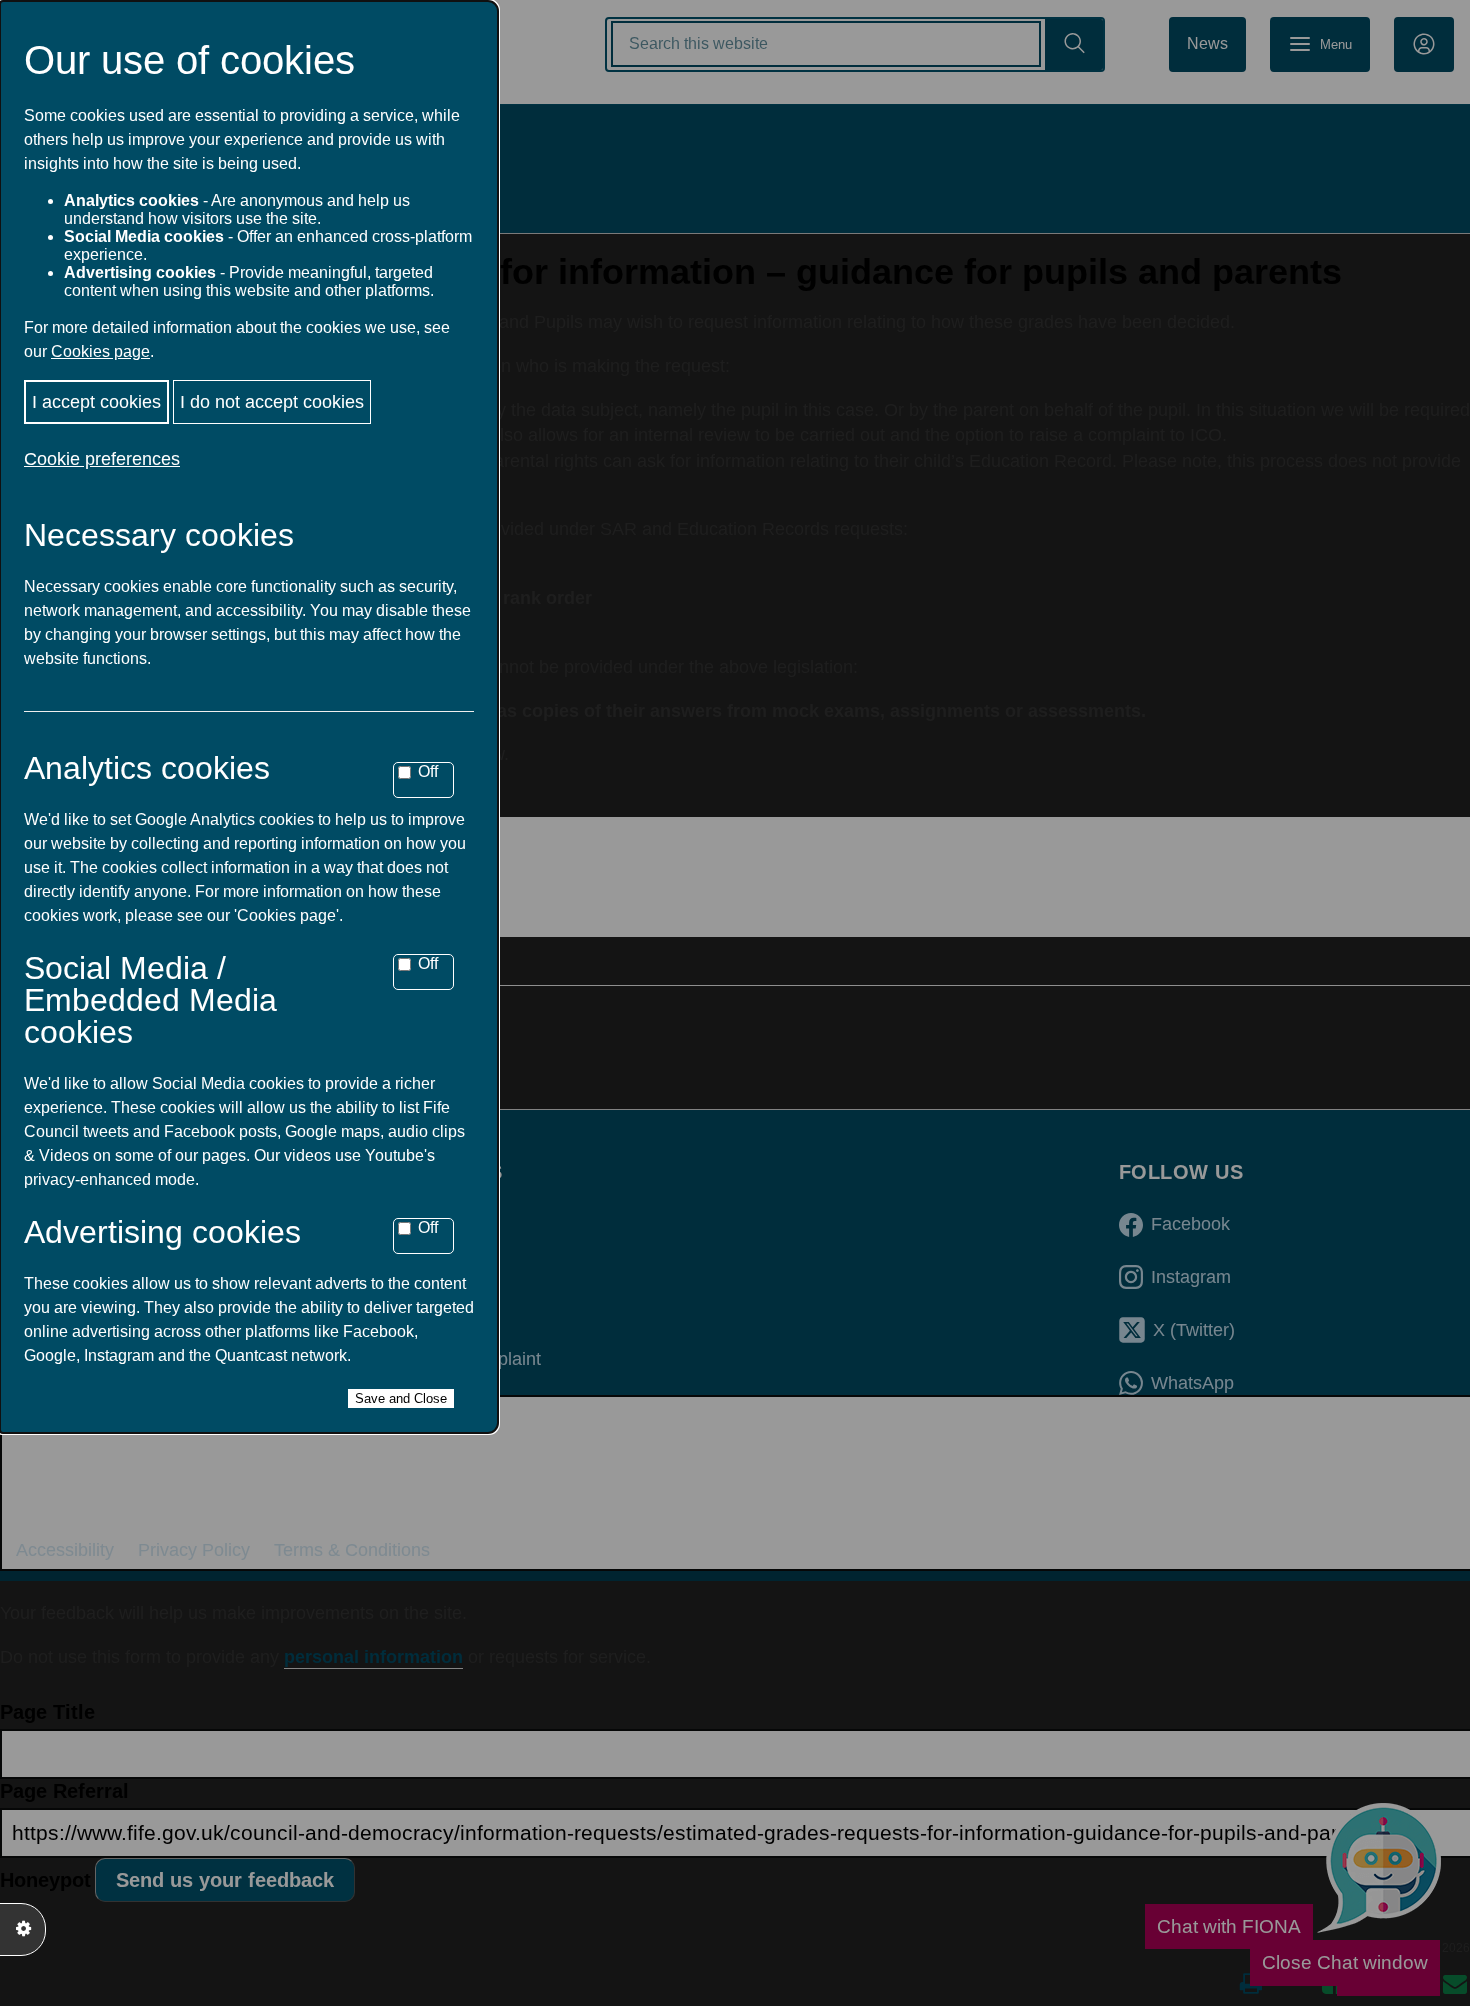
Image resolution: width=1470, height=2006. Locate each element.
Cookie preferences (102, 459)
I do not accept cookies (272, 402)
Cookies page (100, 351)
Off (428, 771)
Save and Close (401, 1398)
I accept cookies (96, 402)
